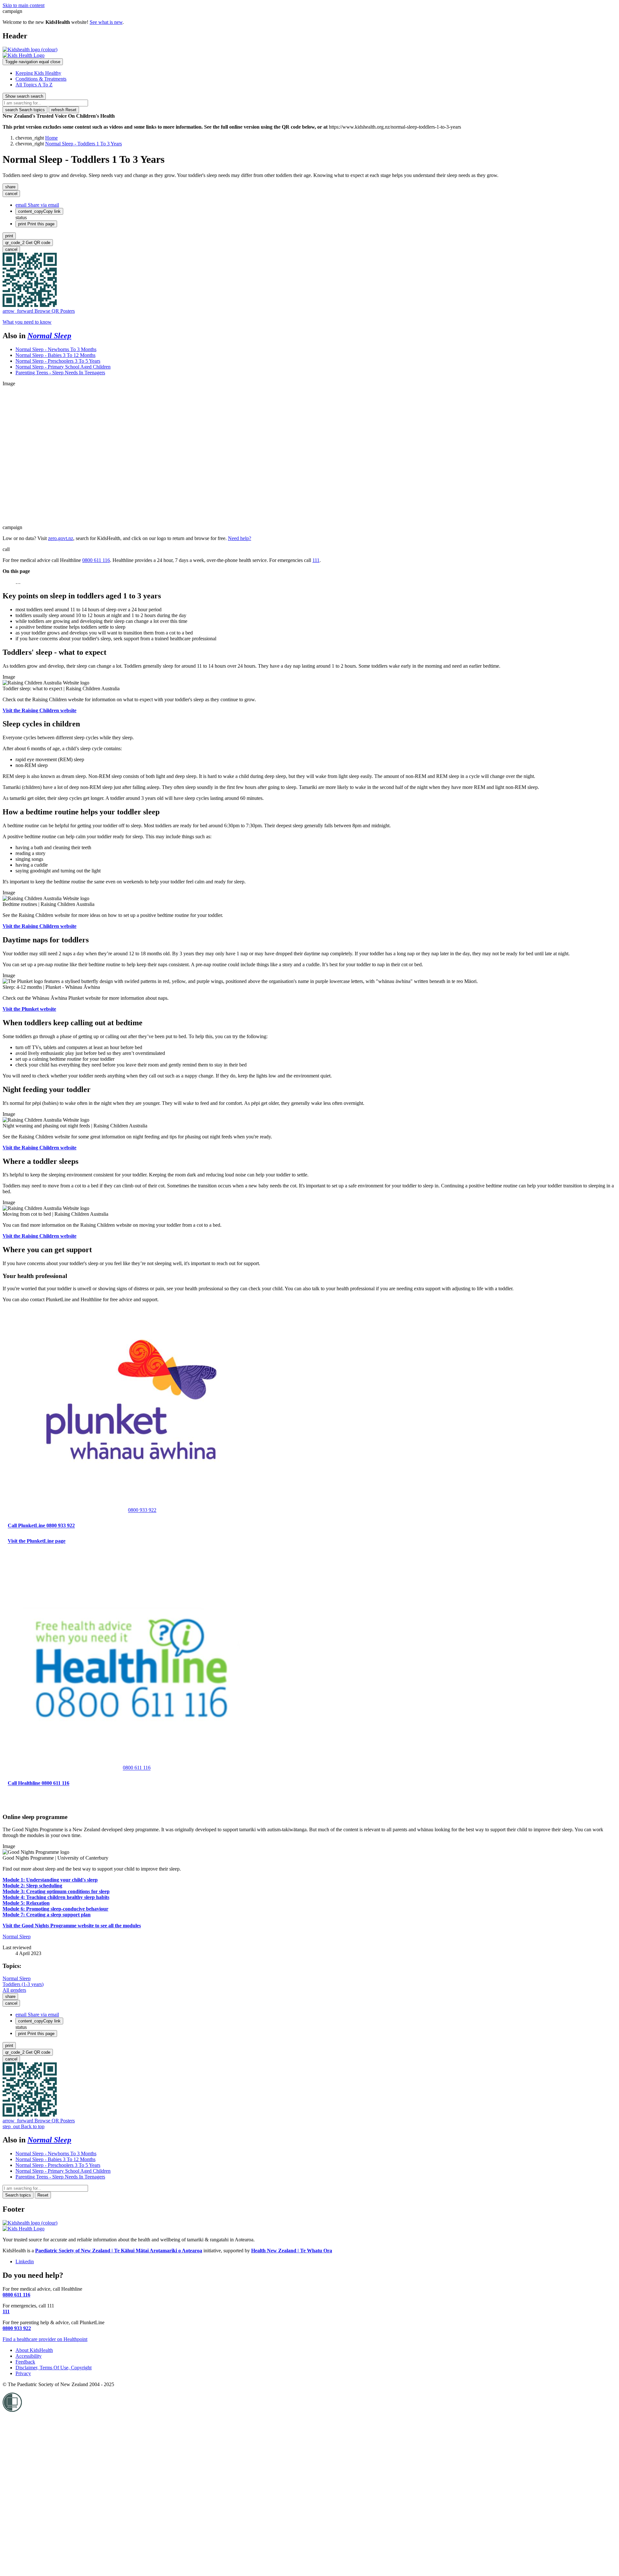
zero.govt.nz (61, 538)
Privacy (23, 2373)
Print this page (36, 224)
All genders (14, 1990)
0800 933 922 (142, 1510)
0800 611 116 (96, 560)
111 (316, 560)
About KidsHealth (34, 2350)
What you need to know (27, 322)
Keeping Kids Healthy (38, 73)
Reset (64, 110)
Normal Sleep (49, 336)
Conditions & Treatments (41, 79)
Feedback (25, 2362)
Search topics (25, 110)
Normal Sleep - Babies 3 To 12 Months (55, 355)
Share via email (37, 205)
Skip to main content (24, 5)
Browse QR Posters (39, 311)
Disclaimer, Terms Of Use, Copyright (54, 2368)
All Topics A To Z (34, 85)
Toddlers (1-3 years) (23, 1984)
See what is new (106, 22)
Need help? (240, 538)
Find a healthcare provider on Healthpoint (45, 2339)
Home (51, 138)
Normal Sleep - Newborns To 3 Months (56, 349)
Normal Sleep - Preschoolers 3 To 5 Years (58, 361)
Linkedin (25, 2261)
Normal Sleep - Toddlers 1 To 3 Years (84, 144)
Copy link (39, 211)
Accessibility (29, 2356)
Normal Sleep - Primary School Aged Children (63, 367)
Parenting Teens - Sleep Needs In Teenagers (60, 373)
